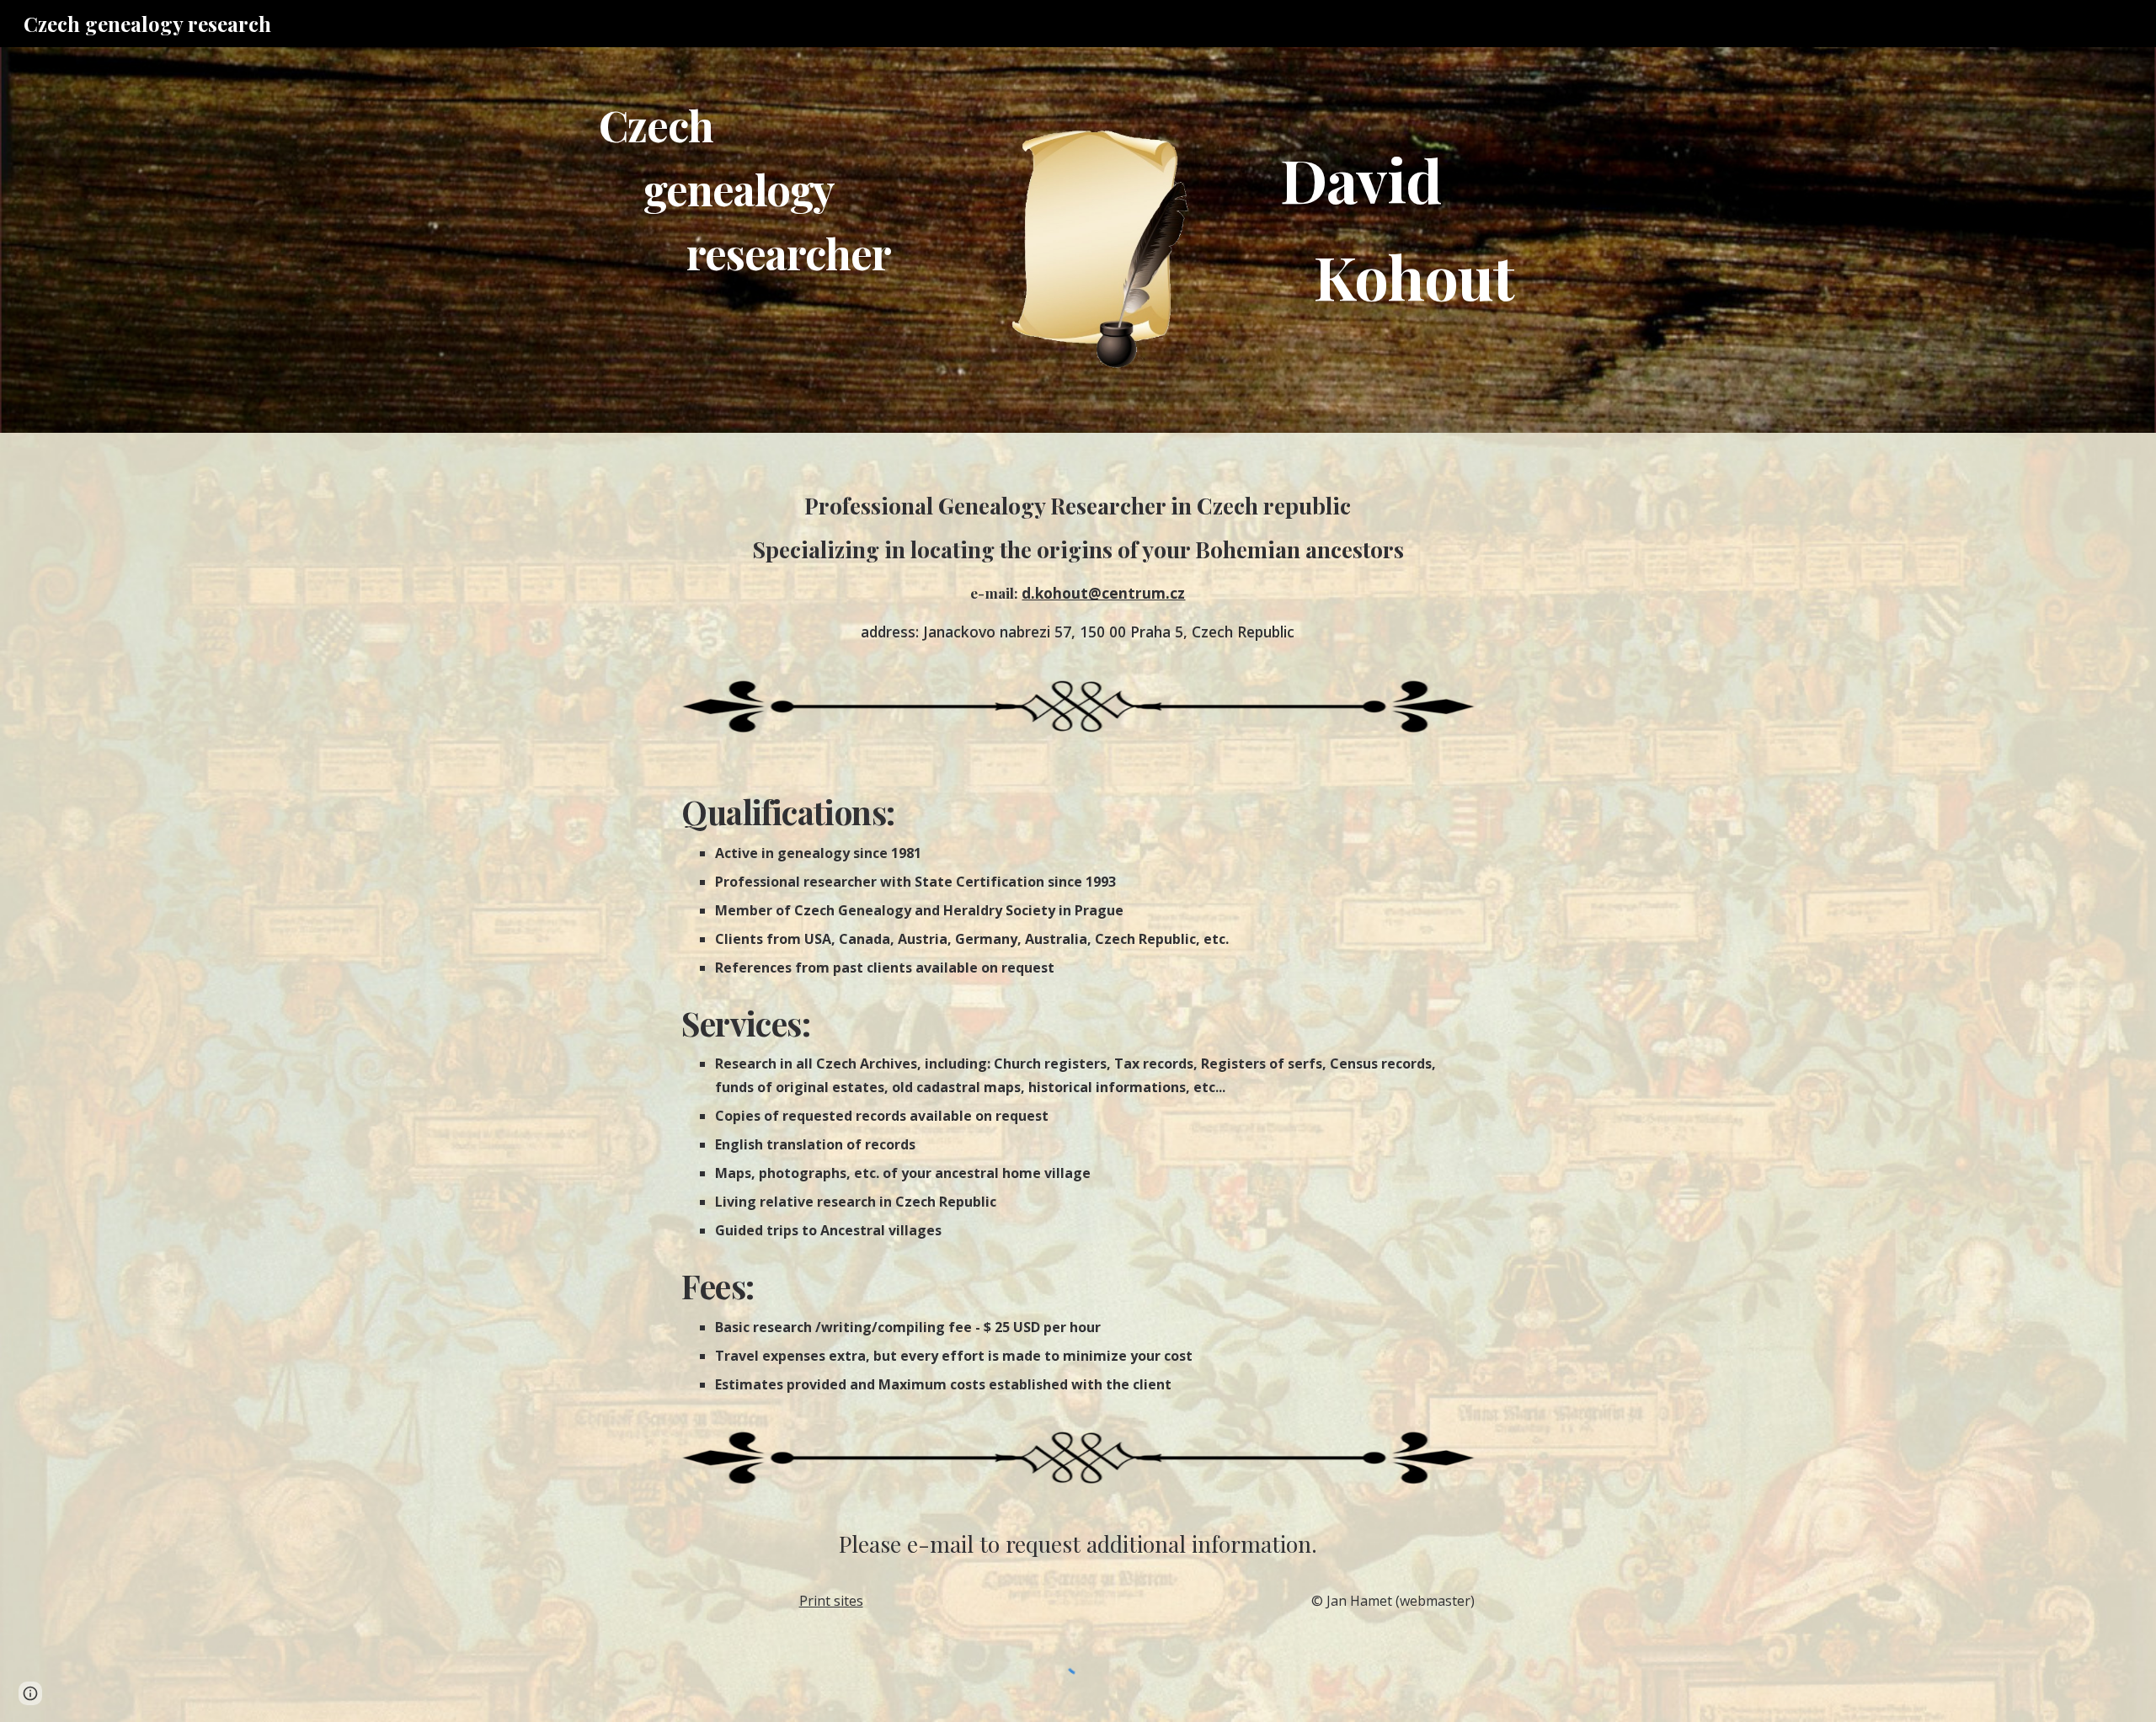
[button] (30, 1693)
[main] (787, 189)
